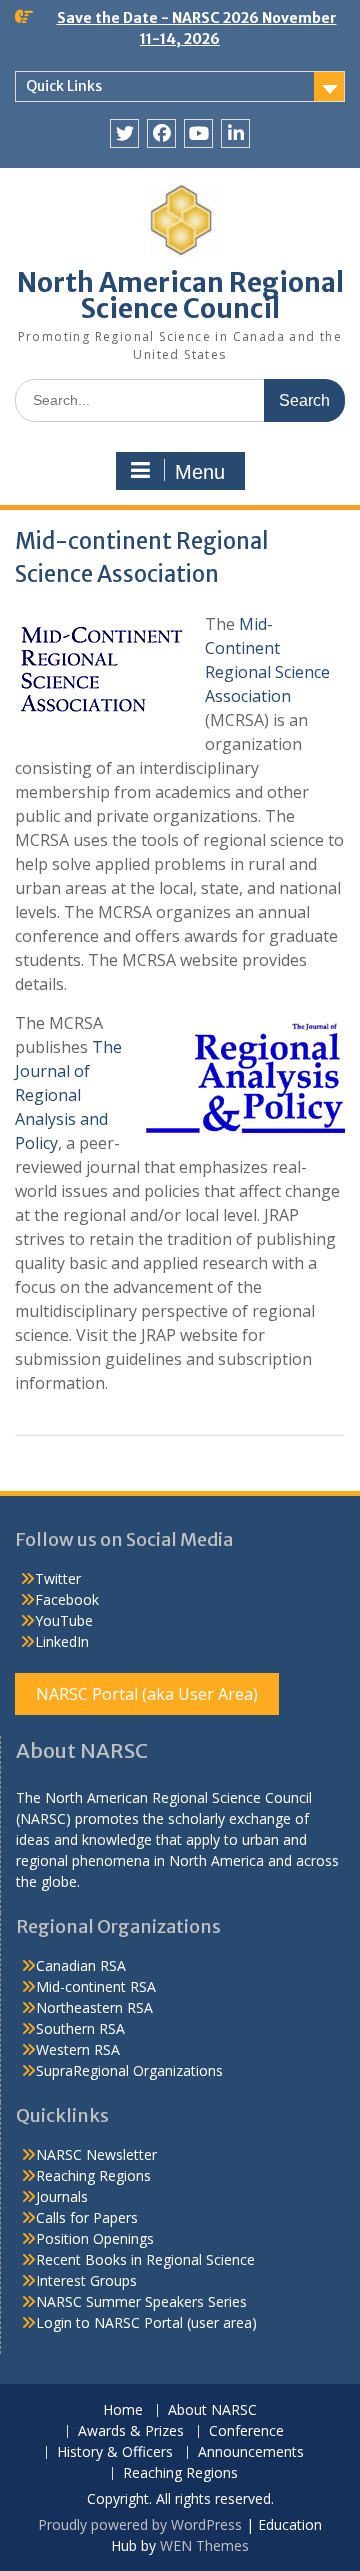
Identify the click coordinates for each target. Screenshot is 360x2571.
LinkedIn (62, 1641)
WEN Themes (204, 2545)
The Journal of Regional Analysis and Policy (68, 1095)
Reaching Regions (93, 2175)
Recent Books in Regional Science (145, 2259)
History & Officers (115, 2452)
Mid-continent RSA (96, 1986)
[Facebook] (161, 133)
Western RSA (78, 2049)
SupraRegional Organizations (129, 2070)
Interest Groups (86, 2280)
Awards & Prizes (131, 2431)
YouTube (64, 1620)
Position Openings (95, 2238)
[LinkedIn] (235, 133)
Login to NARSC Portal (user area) (146, 2322)
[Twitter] (124, 133)
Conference (246, 2431)
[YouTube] (198, 133)
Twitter (58, 1578)
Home (123, 2410)
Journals (62, 2196)
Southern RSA (80, 2028)
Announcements (251, 2452)
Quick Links (64, 86)
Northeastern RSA (94, 2007)
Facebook (67, 1599)
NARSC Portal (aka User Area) (147, 1694)
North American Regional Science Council (180, 295)
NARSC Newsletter (96, 2154)
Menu (200, 472)
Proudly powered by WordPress (140, 2524)
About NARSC (212, 2410)
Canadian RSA (81, 1965)
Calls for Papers (87, 2217)
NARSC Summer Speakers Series (141, 2301)
